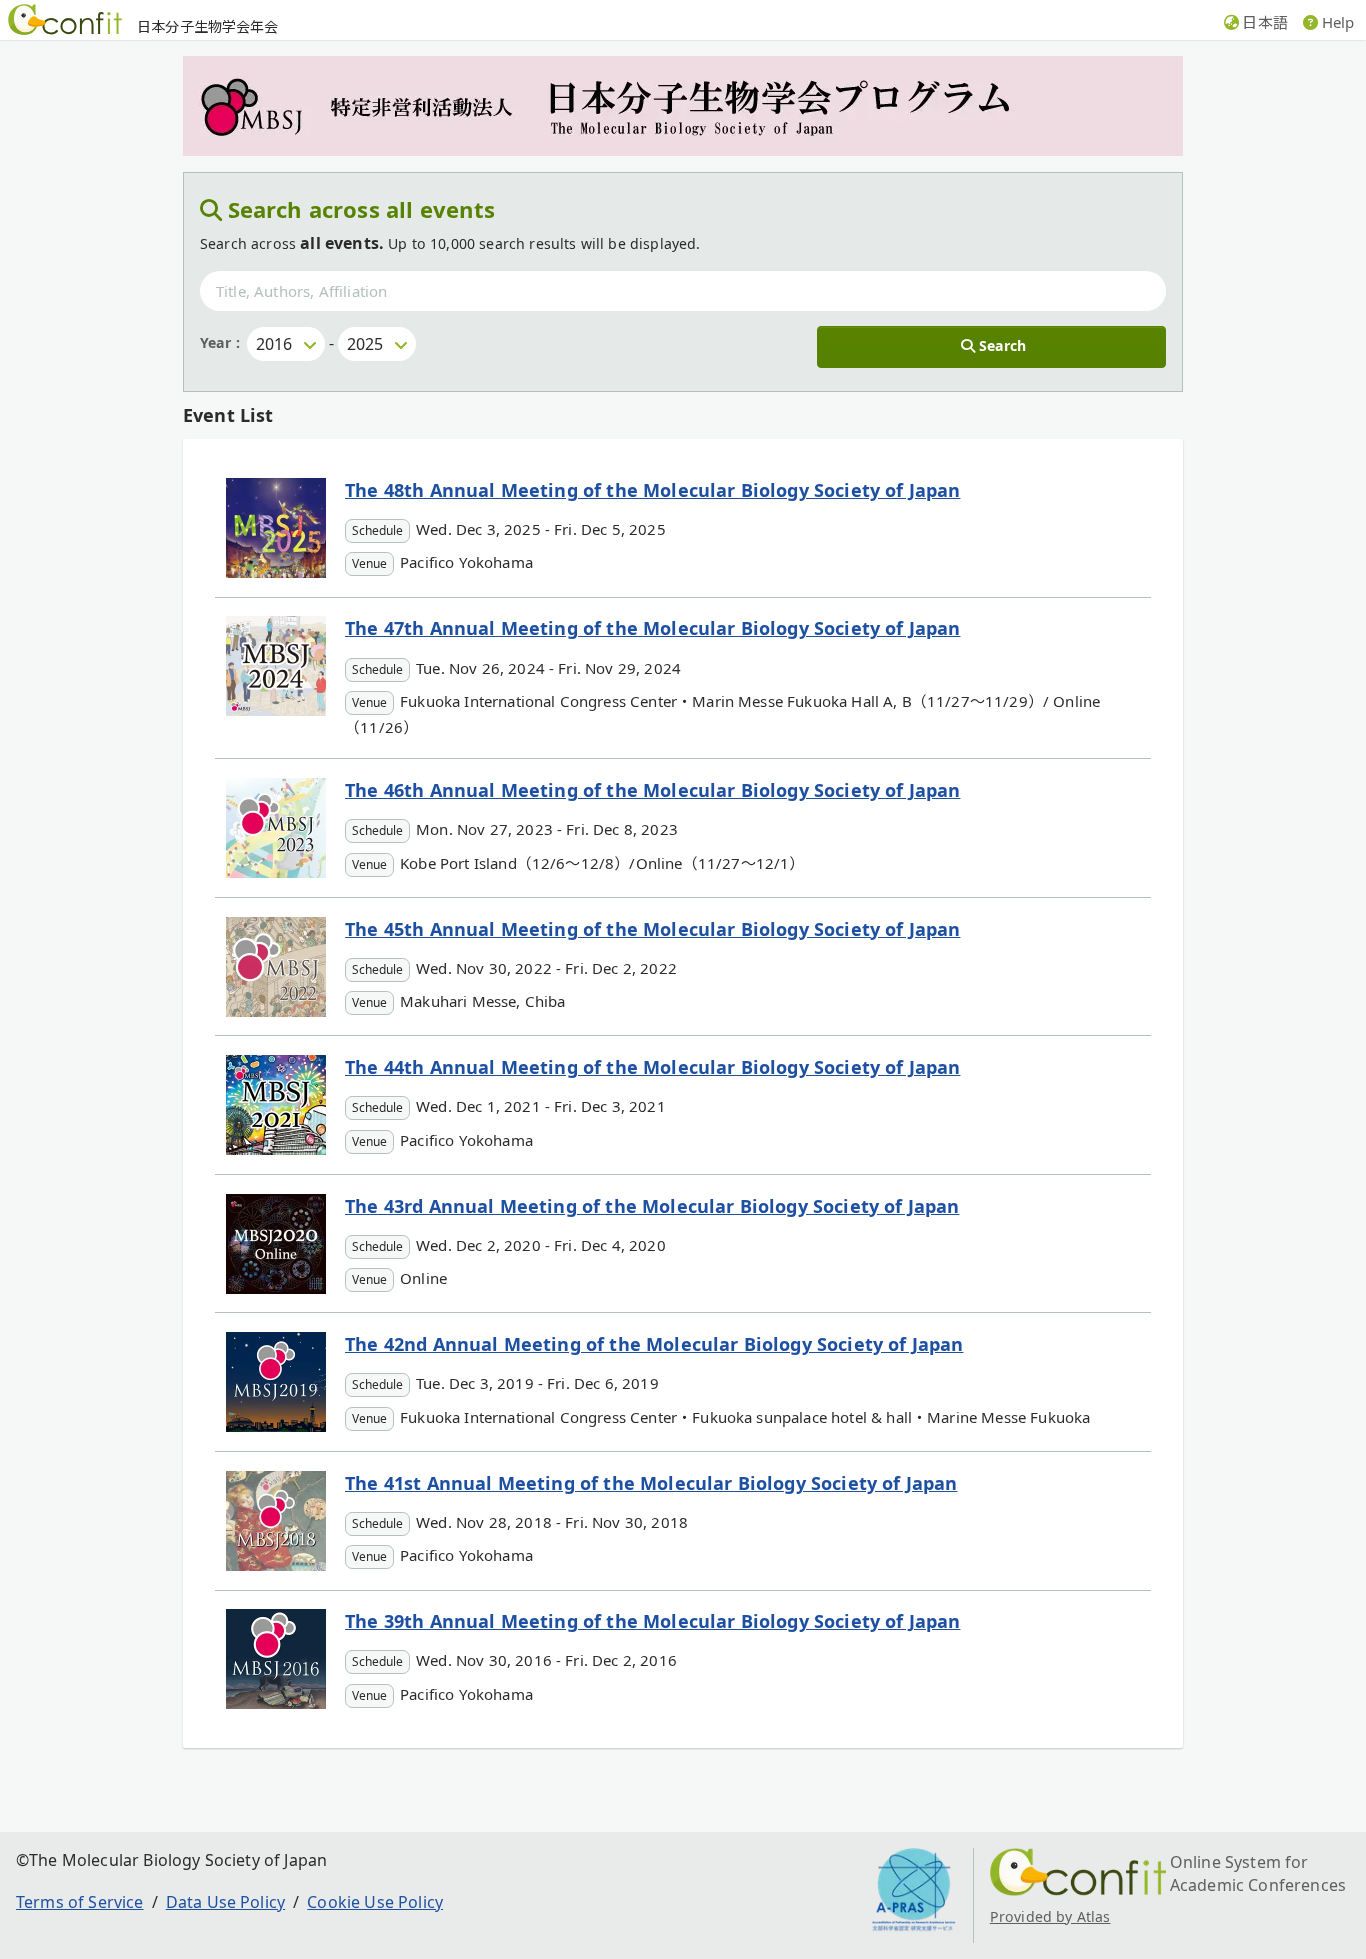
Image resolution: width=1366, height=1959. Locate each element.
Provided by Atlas (1050, 1916)
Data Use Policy (225, 1902)
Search (1002, 345)
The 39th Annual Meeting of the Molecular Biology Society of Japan (652, 1621)
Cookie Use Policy (375, 1902)
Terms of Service (80, 1902)
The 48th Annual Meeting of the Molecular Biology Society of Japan (652, 490)
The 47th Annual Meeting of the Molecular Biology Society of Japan (652, 628)
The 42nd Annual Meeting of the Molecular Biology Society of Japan (654, 1344)
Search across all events (362, 209)
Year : (220, 342)
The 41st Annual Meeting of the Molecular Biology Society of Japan (651, 1483)
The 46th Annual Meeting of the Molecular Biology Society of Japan (652, 790)
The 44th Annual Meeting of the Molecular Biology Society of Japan (652, 1067)
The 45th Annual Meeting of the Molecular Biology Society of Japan (652, 929)
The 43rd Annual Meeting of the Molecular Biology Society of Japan (652, 1206)
